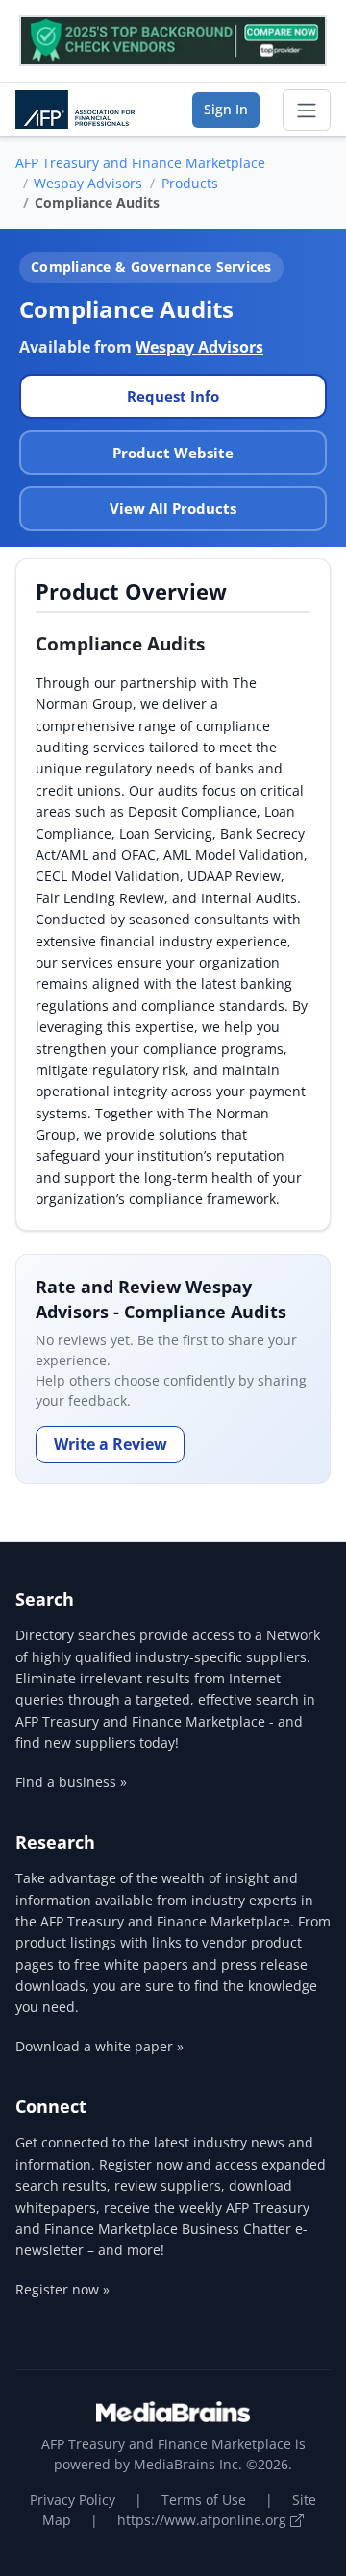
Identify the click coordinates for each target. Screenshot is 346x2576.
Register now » (62, 2289)
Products (190, 183)
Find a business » (71, 1782)
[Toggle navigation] (307, 110)
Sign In (226, 109)
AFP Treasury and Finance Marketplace (140, 163)
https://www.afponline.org (204, 2520)
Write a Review (111, 1444)
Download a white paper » (99, 2046)
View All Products (173, 508)
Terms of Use (204, 2500)
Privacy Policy (73, 2500)
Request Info (173, 396)
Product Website (173, 453)
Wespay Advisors (88, 183)
